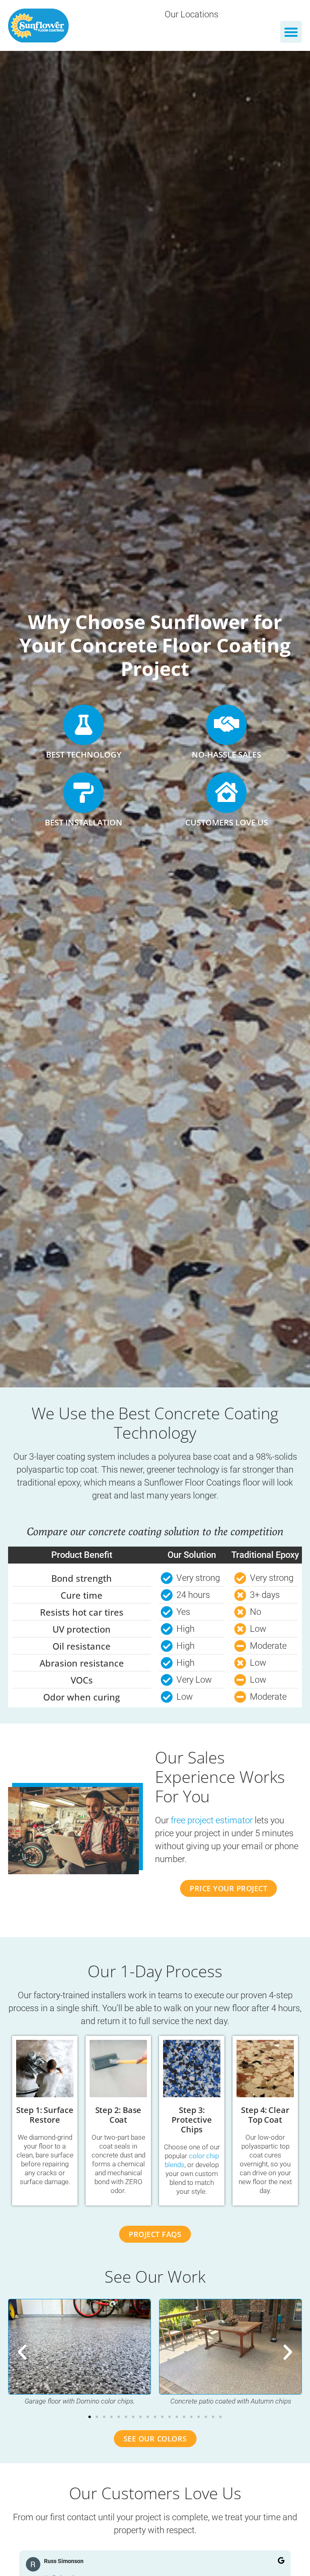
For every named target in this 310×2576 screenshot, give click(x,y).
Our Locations (192, 14)
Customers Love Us (227, 822)
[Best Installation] (84, 793)
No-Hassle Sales (226, 754)
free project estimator (212, 1820)
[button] (291, 32)
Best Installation (84, 822)
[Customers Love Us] (226, 793)
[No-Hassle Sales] (226, 725)
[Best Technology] (84, 725)
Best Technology (84, 754)
